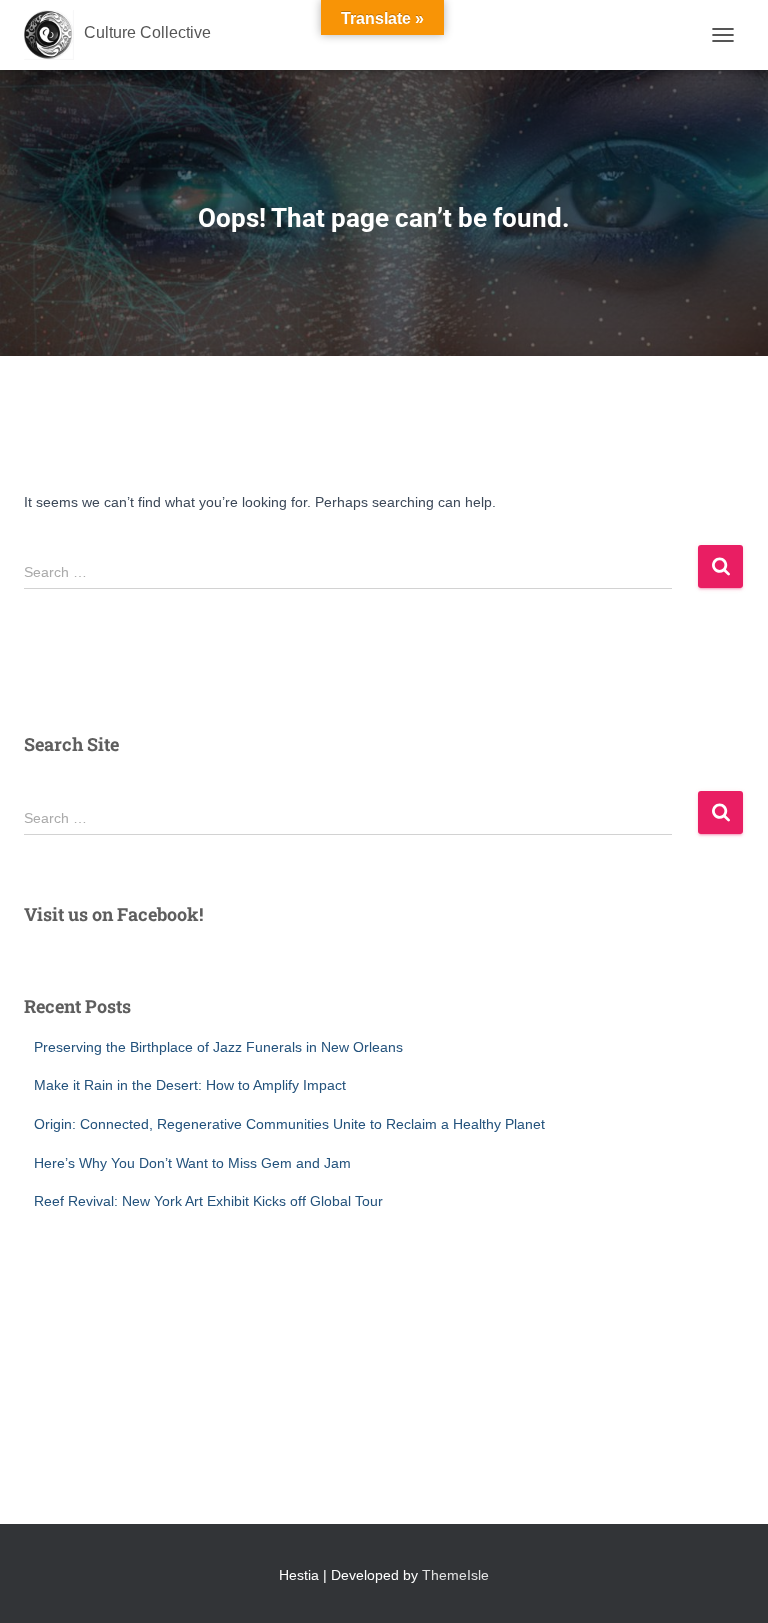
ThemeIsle (455, 1575)
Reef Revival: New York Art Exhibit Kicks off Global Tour (208, 1201)
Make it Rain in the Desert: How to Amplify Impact (190, 1085)
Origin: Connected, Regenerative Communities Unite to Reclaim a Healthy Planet (289, 1124)
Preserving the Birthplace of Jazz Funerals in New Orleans (218, 1047)
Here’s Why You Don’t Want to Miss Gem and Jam (192, 1163)
